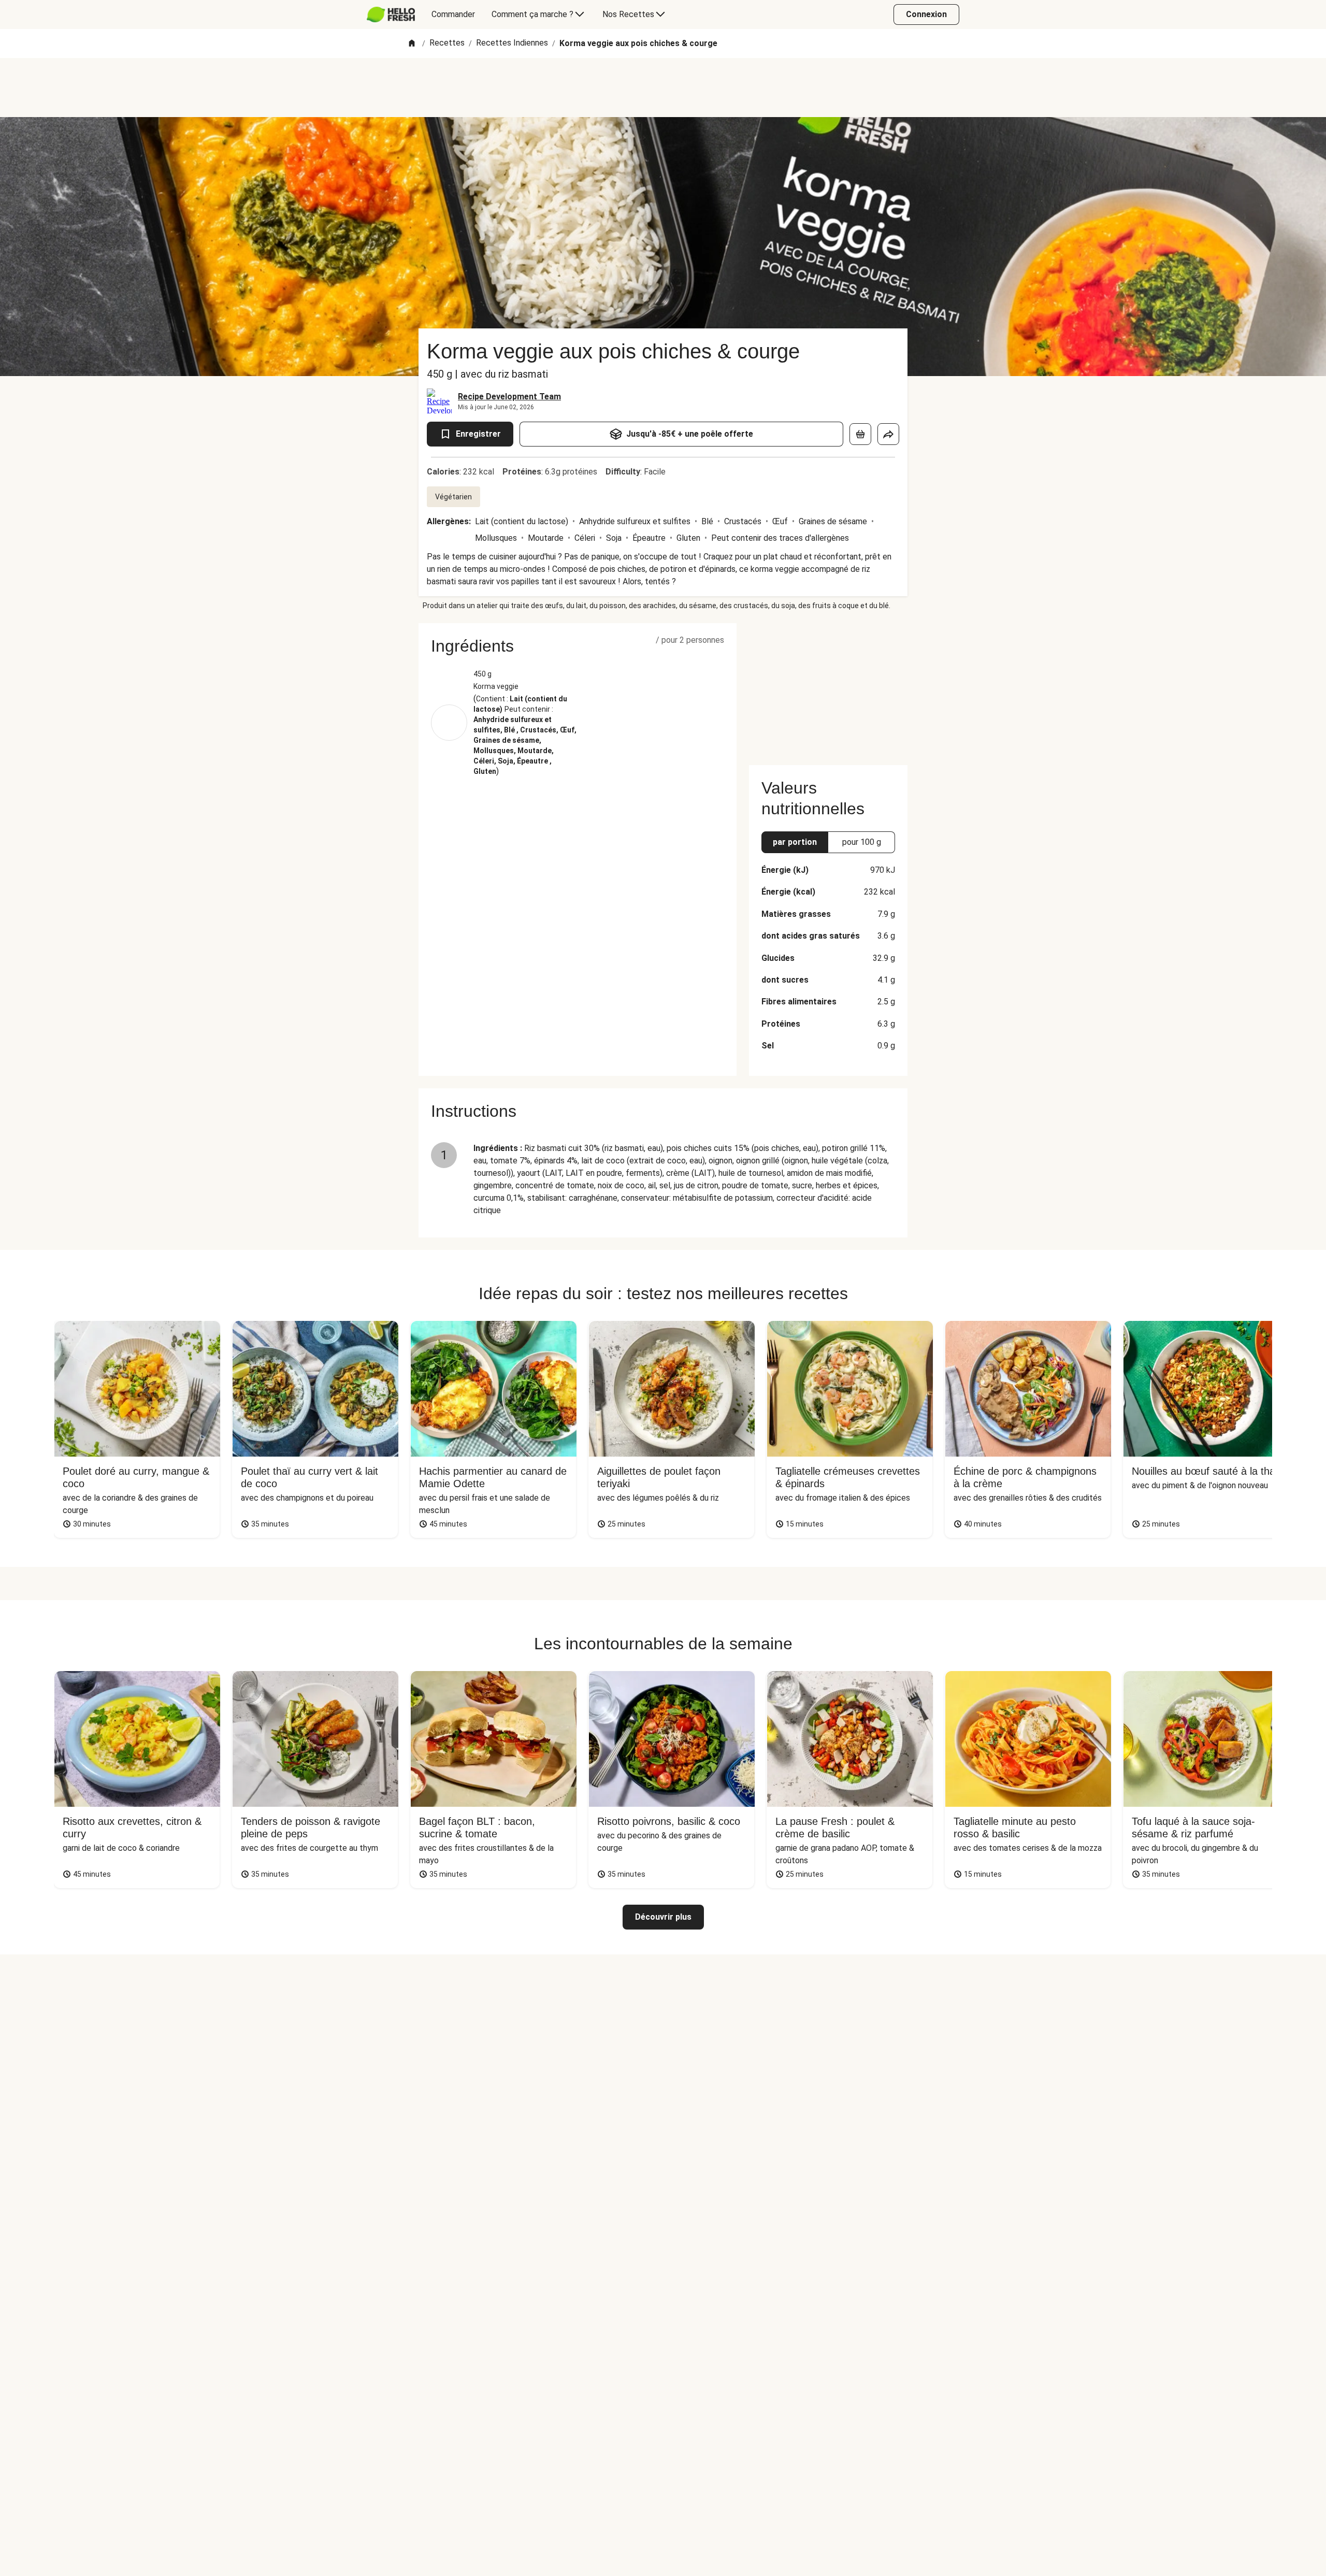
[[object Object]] (860, 434)
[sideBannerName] (828, 688)
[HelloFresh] (391, 15)
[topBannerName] (663, 88)
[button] (578, 646)
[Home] (412, 44)
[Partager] (888, 434)
